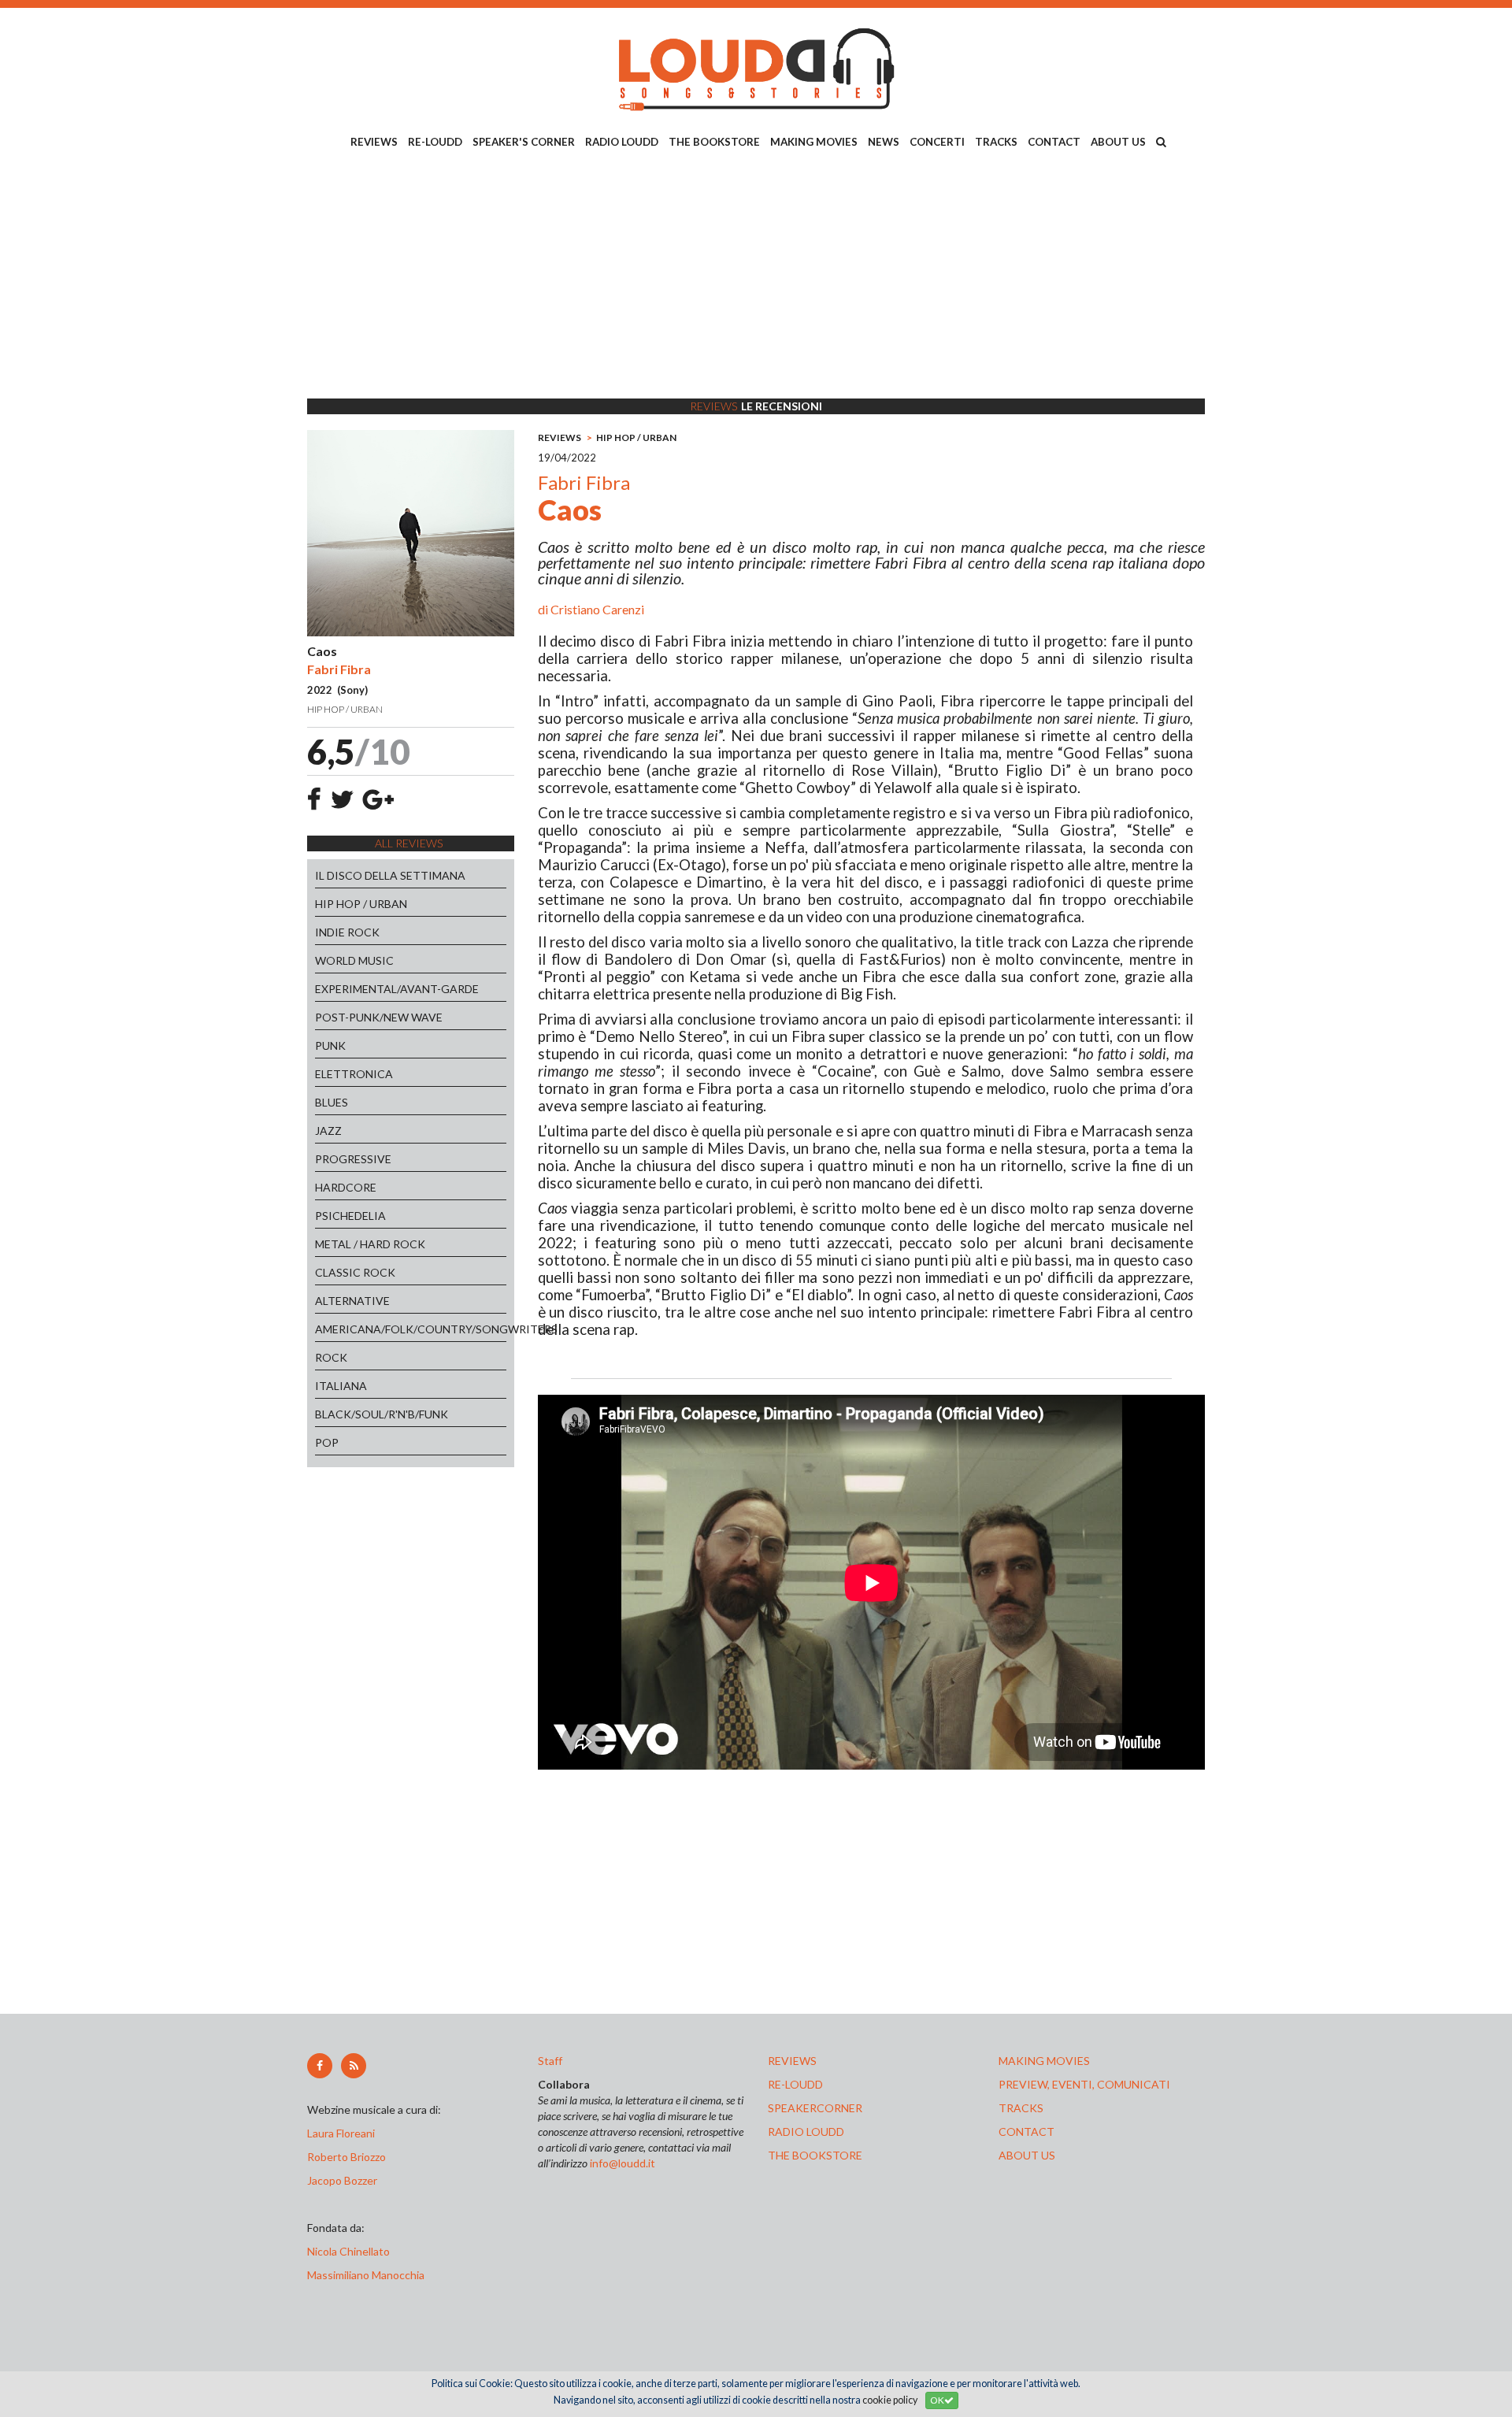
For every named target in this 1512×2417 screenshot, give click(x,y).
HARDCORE (346, 1187)
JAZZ (328, 1131)
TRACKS (996, 142)
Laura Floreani (343, 2133)
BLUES (332, 1102)
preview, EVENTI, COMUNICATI (1084, 2084)
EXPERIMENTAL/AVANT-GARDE (397, 989)
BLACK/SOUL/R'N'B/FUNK (382, 1414)
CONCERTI (937, 142)
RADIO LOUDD (622, 142)
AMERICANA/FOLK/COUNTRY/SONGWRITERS (411, 1329)
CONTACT (1054, 142)
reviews (792, 2061)
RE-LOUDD (435, 142)
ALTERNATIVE (352, 1301)
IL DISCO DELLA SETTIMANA (390, 875)
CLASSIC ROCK (355, 1272)
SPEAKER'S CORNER (524, 142)
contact (1027, 2132)
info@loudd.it (623, 2163)
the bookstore (815, 2155)
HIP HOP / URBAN (361, 904)
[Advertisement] (756, 276)
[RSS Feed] (354, 2066)
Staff (550, 2061)
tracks (1021, 2108)
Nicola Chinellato (348, 2251)
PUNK (330, 1045)
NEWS (884, 142)
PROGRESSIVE (353, 1159)
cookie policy (890, 2400)
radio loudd (806, 2132)
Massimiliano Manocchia (366, 2275)
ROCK (331, 1357)
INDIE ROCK (347, 932)
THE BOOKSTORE (714, 142)
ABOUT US (1118, 142)
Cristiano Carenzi (597, 609)
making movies (1044, 2061)
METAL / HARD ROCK (370, 1244)
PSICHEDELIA (350, 1216)
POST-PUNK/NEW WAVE (379, 1017)
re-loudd (795, 2084)
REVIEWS (374, 142)
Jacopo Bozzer (342, 2180)
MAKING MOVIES (814, 142)
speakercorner (815, 2108)
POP (327, 1442)
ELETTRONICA (354, 1074)
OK (937, 2400)
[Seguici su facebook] (320, 2066)
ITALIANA (341, 1386)
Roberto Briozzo (346, 2157)
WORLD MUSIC (354, 960)
